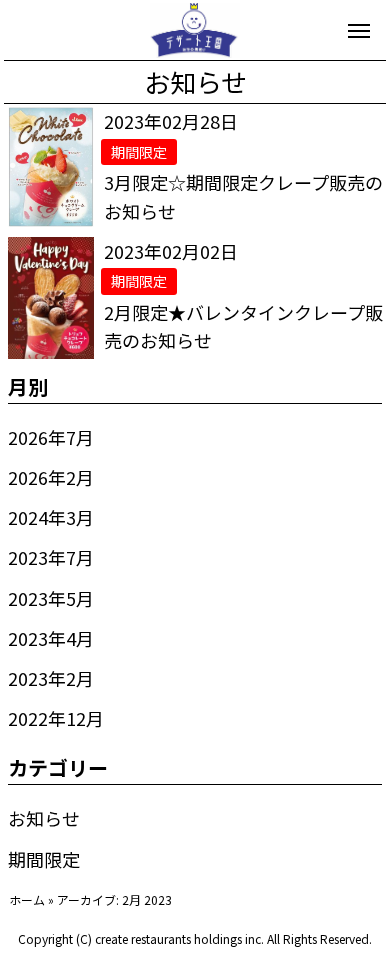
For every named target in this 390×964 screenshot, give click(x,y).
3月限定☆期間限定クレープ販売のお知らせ (243, 196)
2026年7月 (51, 437)
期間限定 (44, 859)
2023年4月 (51, 638)
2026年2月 (51, 477)
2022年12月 (56, 718)
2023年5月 (51, 598)
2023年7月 (51, 557)
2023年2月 (51, 678)
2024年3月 (51, 517)
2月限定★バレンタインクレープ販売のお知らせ (243, 326)
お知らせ (44, 818)
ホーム (27, 899)
